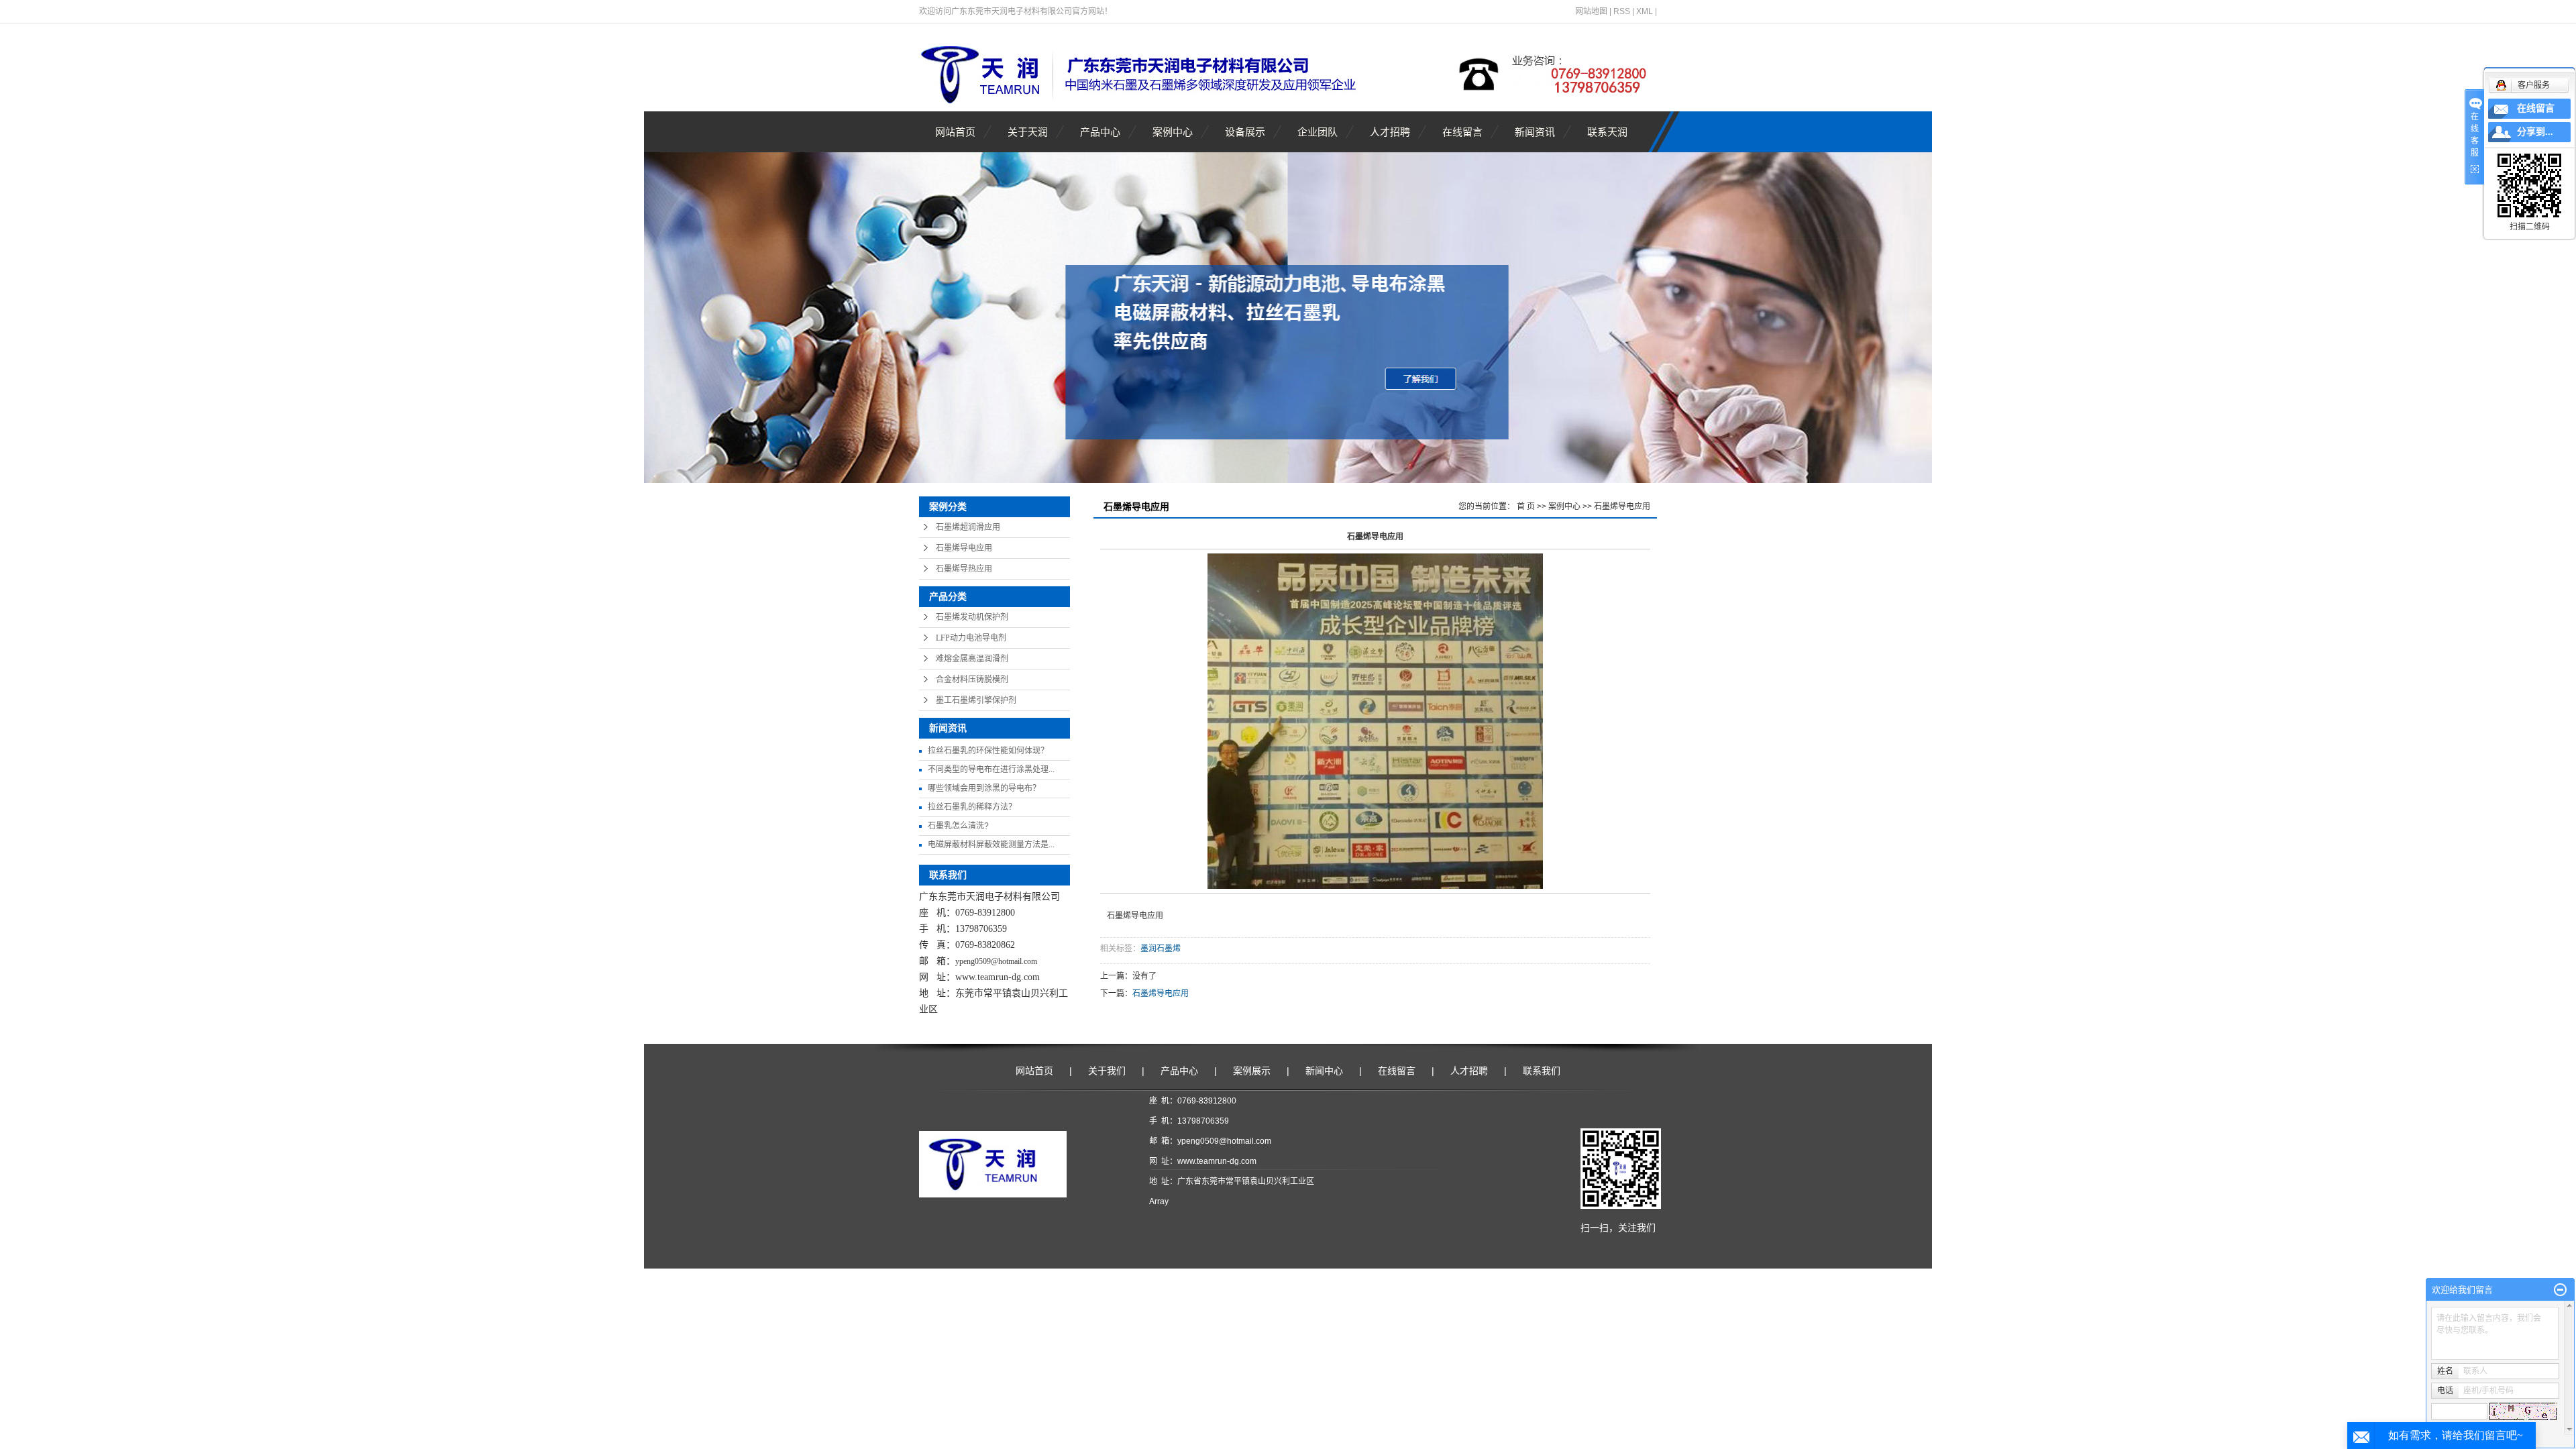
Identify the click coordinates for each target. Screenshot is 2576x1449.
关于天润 (1028, 132)
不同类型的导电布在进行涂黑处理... (991, 769)
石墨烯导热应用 (964, 569)
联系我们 (1542, 1071)
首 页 (1526, 506)
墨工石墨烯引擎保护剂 (976, 700)
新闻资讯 (1535, 132)
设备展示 (1245, 132)
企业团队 (1318, 132)
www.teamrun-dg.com (998, 977)
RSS (1622, 11)
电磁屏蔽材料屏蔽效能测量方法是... (991, 845)
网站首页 (955, 132)
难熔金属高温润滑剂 (972, 659)
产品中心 (1100, 132)
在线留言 (1462, 132)
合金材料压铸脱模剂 (972, 680)
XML (1645, 11)
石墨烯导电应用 (964, 548)
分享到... (2535, 132)
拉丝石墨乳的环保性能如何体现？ (988, 751)
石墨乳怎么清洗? (958, 826)
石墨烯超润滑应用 (968, 527)
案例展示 (1252, 1071)
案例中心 (1173, 132)
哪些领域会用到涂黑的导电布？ (984, 788)
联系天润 (1607, 132)
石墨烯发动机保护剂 (972, 617)
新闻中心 (1324, 1071)
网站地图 (1591, 11)
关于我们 (1107, 1071)
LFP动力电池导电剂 (971, 638)
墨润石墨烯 (1161, 949)
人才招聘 (1390, 132)
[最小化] (2560, 1290)
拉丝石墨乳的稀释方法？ (972, 807)
